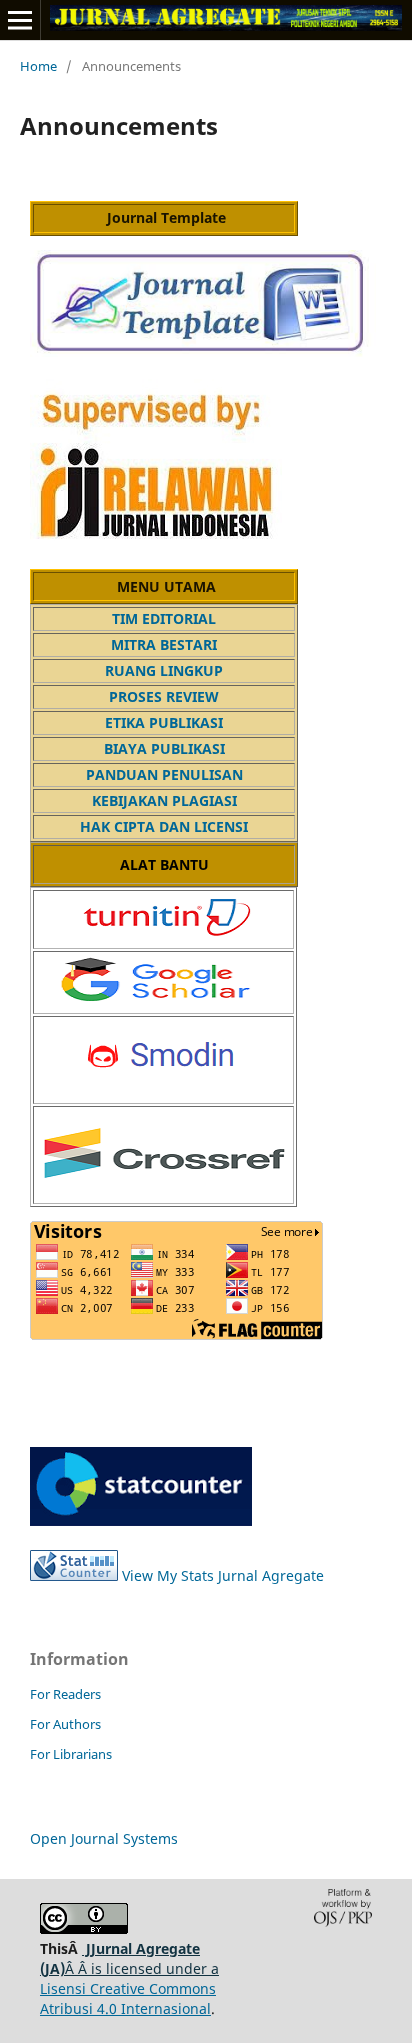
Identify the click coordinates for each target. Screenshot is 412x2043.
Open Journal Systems (104, 1838)
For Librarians (71, 1754)
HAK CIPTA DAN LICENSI (164, 826)
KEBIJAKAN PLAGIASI (164, 800)
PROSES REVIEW (164, 696)
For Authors (65, 1724)
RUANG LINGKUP (164, 670)
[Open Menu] (20, 20)
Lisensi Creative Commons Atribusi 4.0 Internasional (128, 1998)
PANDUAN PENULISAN (164, 774)
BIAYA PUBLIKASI (164, 748)
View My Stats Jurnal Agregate (221, 1575)
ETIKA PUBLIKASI (164, 722)
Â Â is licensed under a (129, 1958)
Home (38, 66)
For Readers (65, 1694)
